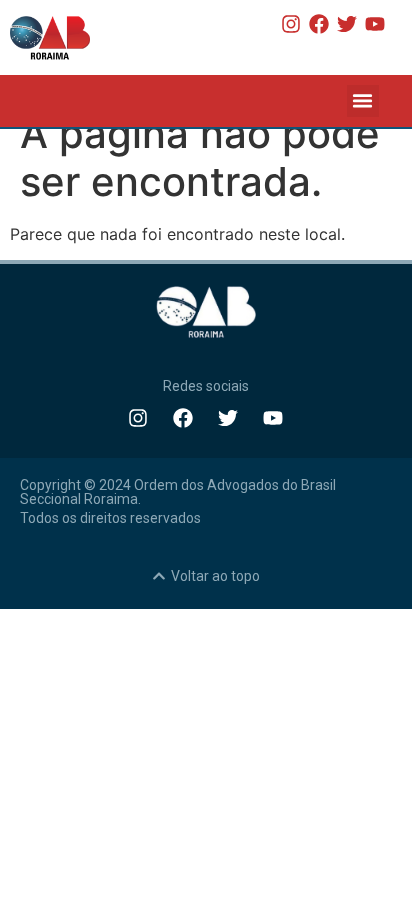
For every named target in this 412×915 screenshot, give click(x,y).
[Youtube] (375, 24)
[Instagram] (291, 24)
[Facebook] (319, 24)
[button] (363, 101)
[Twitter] (347, 24)
